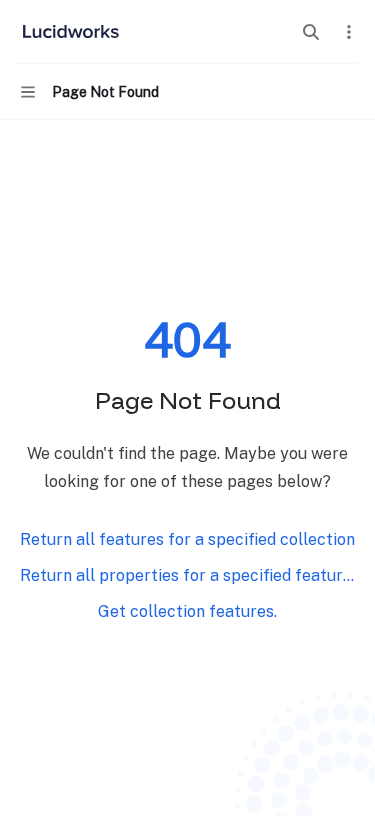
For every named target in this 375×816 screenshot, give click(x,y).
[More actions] (349, 32)
